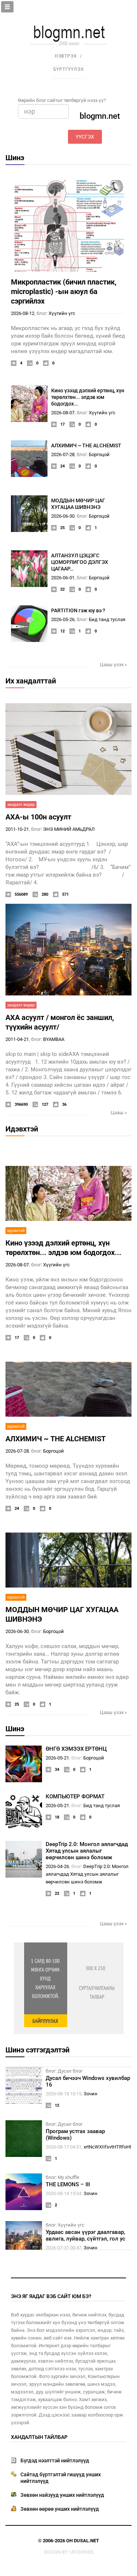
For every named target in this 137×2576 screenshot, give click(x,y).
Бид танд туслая (107, 619)
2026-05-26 (63, 619)
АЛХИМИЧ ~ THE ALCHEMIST (86, 445)
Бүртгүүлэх (69, 69)
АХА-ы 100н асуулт (38, 817)
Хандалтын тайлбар (39, 2437)
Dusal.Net (86, 2541)
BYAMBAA (54, 1039)
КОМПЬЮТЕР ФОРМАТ (75, 1797)
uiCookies (82, 2552)
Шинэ (15, 158)
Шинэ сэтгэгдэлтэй (37, 2050)
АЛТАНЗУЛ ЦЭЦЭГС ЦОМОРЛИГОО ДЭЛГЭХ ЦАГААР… (80, 562)
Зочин (91, 2094)
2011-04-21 (17, 1039)
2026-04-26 (57, 1866)
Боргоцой (99, 454)
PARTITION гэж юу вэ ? (78, 610)
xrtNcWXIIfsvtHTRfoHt (107, 2147)
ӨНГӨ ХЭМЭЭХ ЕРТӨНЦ (76, 1749)
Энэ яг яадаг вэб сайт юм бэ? (51, 2296)
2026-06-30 (63, 516)
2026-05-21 (57, 1758)
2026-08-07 (63, 413)
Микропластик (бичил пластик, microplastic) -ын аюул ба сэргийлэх (64, 291)
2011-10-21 (17, 829)
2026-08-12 (23, 313)
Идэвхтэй (22, 1129)
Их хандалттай (31, 681)
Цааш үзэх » (113, 665)
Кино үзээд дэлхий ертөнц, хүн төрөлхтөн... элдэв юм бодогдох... (88, 397)
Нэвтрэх (66, 56)
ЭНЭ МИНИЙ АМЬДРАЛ (69, 829)
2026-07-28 (63, 454)
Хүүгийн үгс (62, 313)
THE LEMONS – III (68, 2184)
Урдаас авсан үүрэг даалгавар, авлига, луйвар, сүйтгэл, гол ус (85, 2235)
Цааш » (119, 1113)
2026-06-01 (63, 578)
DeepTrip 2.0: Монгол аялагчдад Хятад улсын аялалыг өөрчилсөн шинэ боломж (87, 1851)
